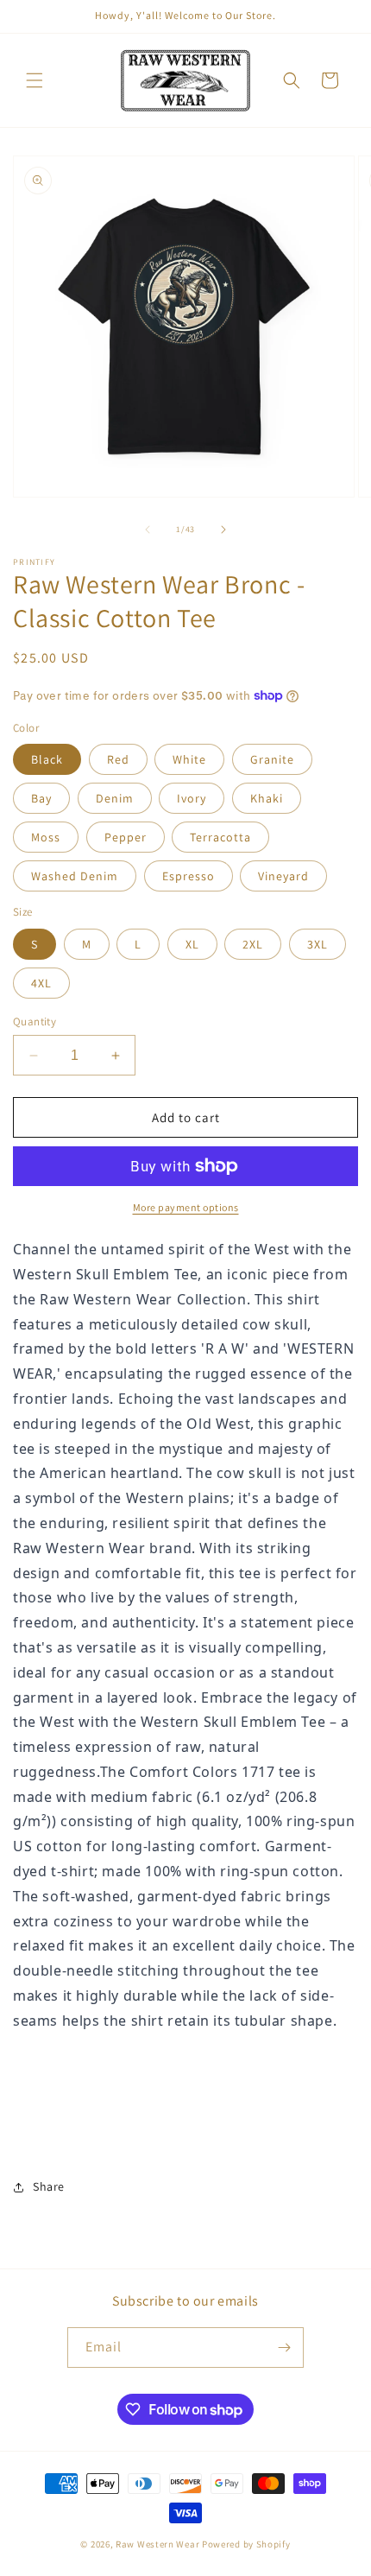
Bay (41, 798)
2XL (253, 944)
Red (118, 759)
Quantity (35, 1022)
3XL (318, 944)
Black (47, 759)
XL (192, 944)
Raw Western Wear (157, 2544)
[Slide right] (223, 530)
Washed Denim (75, 876)
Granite (272, 759)
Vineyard (283, 876)
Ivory (192, 798)
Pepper (126, 837)
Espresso (189, 876)
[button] (35, 80)
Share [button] (49, 2186)
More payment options (186, 1207)
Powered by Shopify (246, 2544)
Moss (46, 837)
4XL (41, 983)
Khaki (267, 798)
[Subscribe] (284, 2348)
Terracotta (220, 837)
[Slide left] (148, 530)
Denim (115, 798)
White (189, 759)
